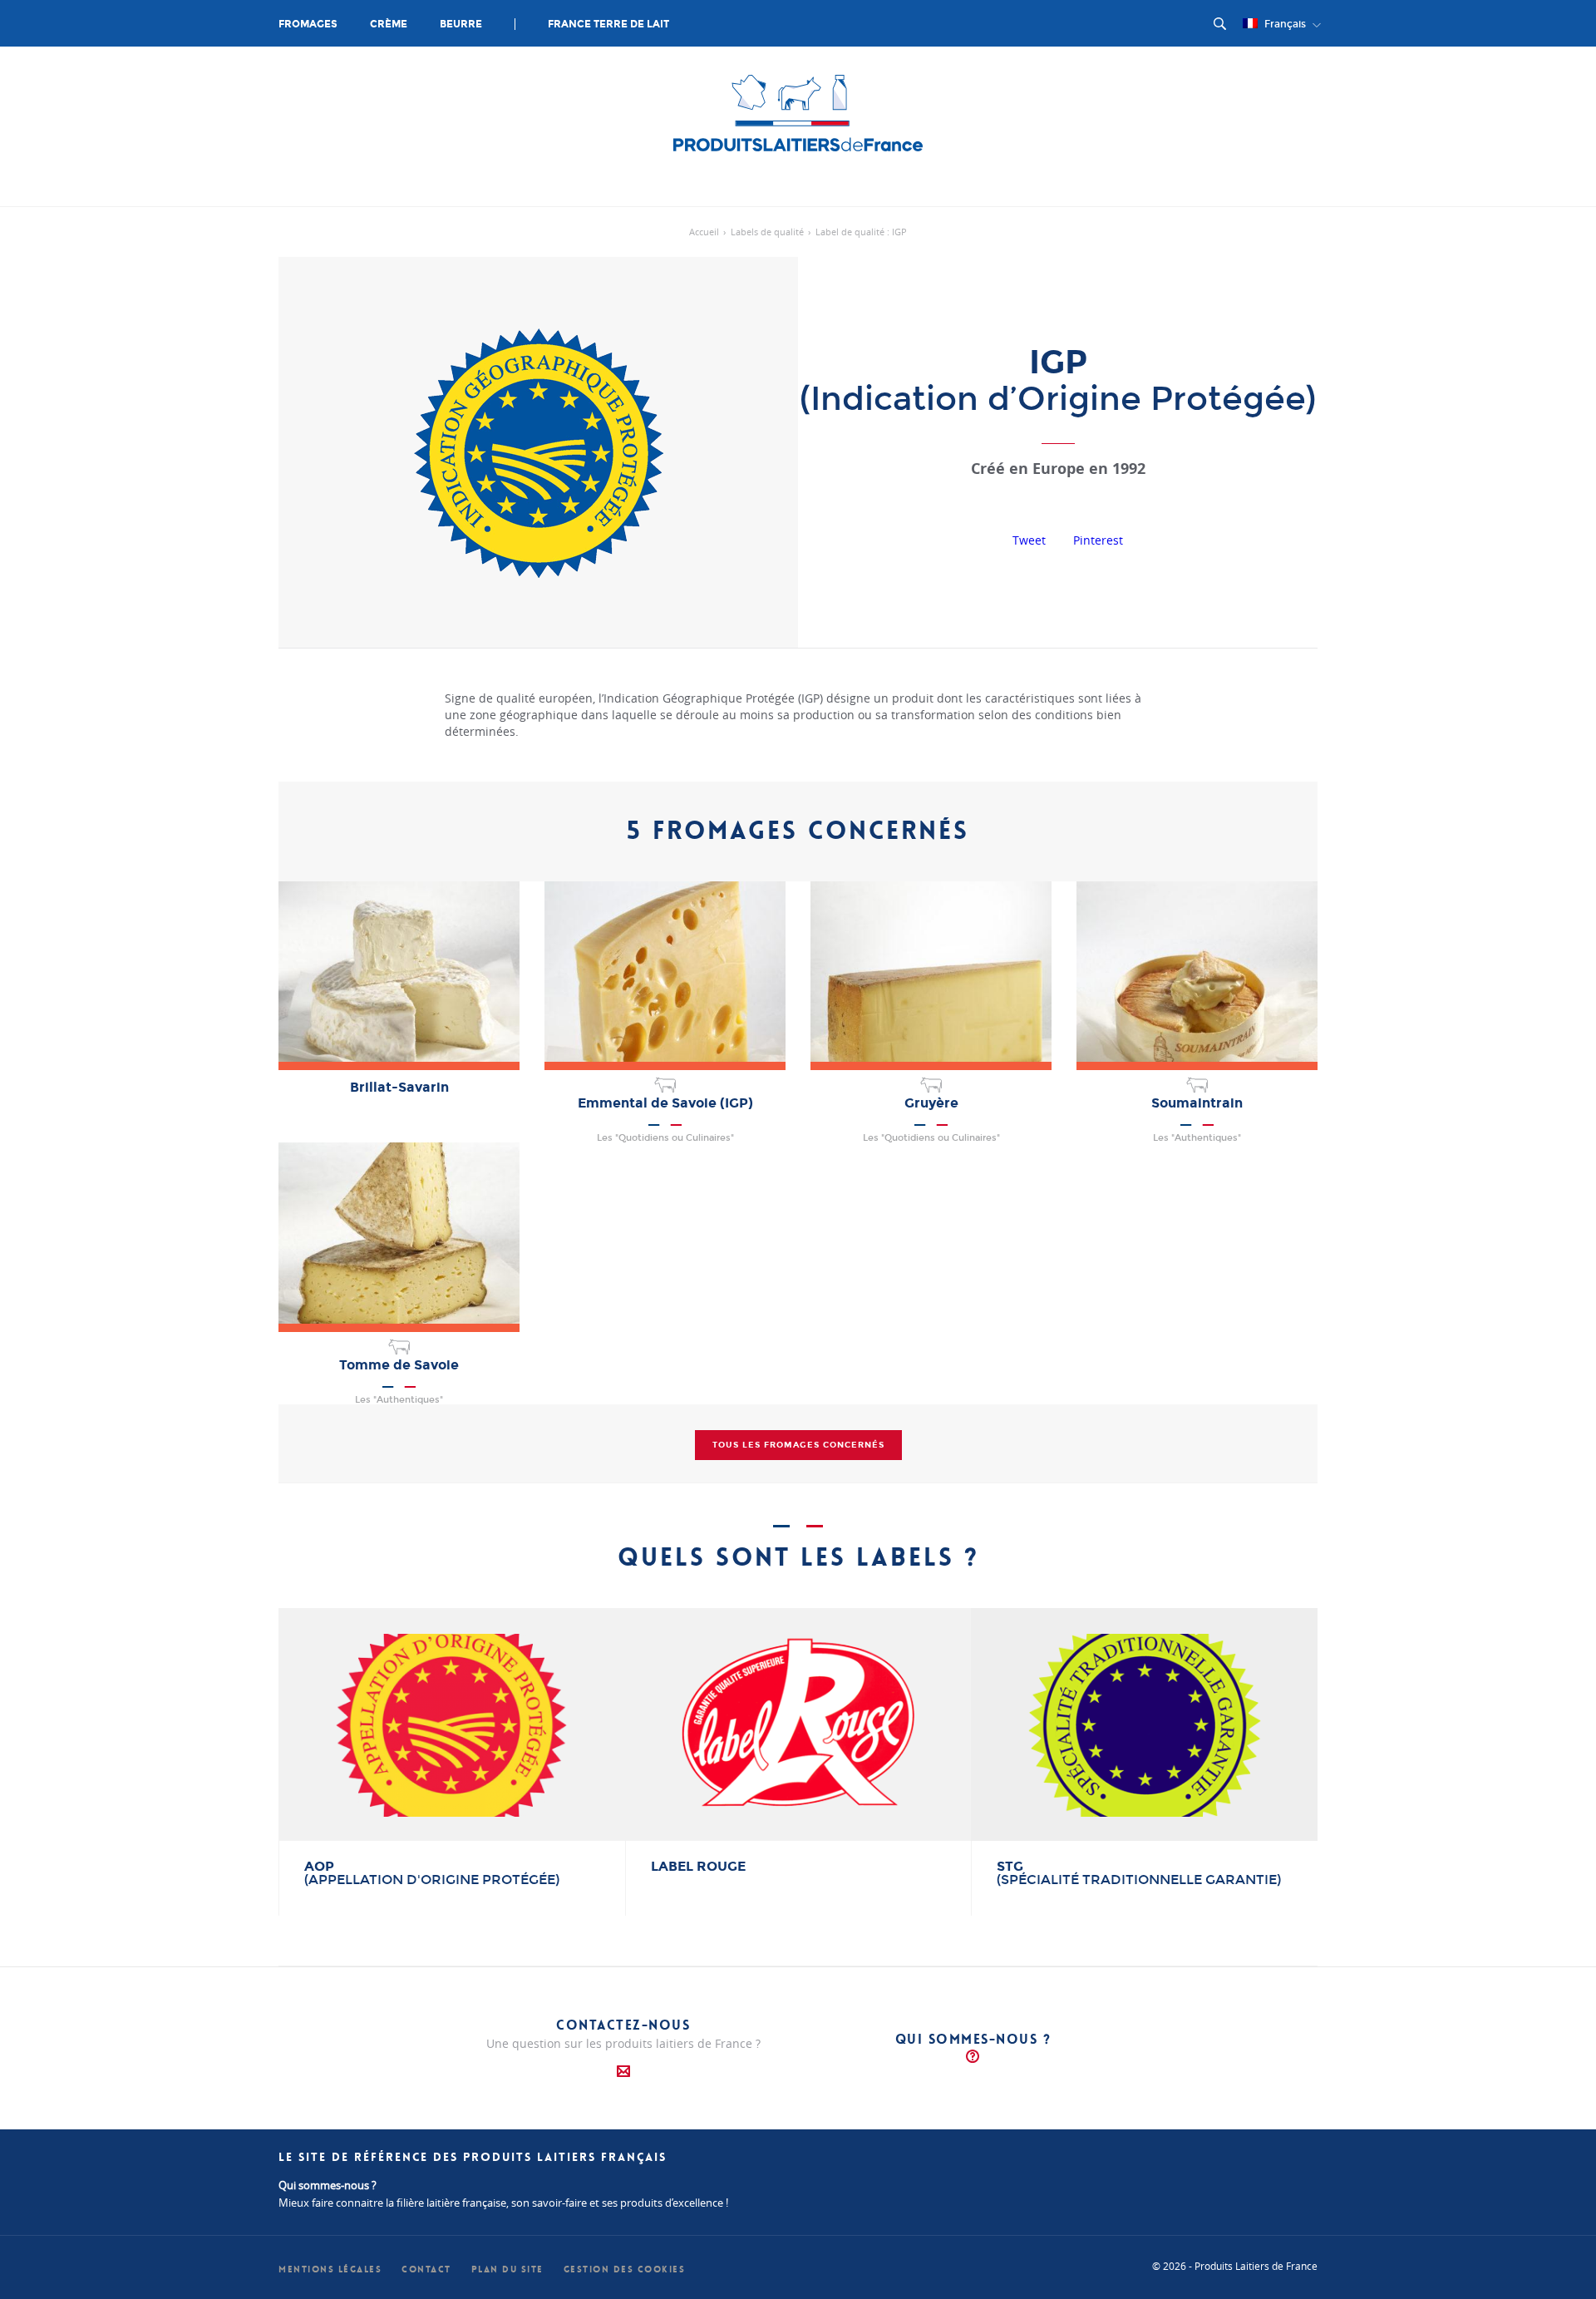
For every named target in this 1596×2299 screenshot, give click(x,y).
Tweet (1029, 540)
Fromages (308, 24)
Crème (389, 24)
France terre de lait (608, 24)
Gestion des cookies (625, 2269)
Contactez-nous (623, 2025)
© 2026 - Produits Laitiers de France (1235, 2266)
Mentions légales (330, 2269)
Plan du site (507, 2269)
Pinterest (1098, 540)
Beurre (461, 24)
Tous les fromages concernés (798, 1445)
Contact (426, 2269)
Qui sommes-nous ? (973, 2039)
